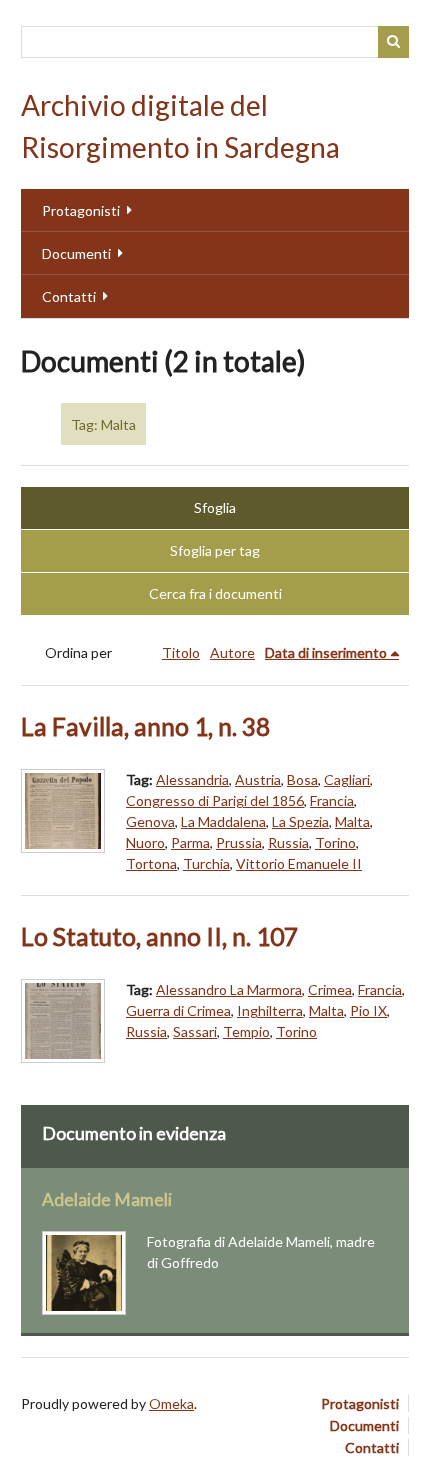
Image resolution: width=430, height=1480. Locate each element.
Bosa (302, 779)
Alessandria (192, 779)
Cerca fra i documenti (215, 593)
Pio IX (368, 1010)
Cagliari (347, 779)
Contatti (69, 296)
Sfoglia (215, 507)
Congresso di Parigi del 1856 (215, 800)
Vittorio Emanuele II (299, 863)
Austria (258, 779)
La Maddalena (223, 821)
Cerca (394, 42)
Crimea (330, 989)
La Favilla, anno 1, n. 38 (145, 726)
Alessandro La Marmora (229, 989)
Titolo (181, 652)
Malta (352, 821)
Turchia (206, 863)
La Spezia (300, 821)
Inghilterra (270, 1010)
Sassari (195, 1031)
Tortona (151, 863)
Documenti (76, 253)
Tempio (246, 1031)
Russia (288, 842)
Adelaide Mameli (107, 1199)
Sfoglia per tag (215, 550)
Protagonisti (81, 210)
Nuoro (145, 842)
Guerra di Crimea (178, 1010)
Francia (332, 800)
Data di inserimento (326, 652)
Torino (335, 842)
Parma (190, 842)
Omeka (171, 1403)
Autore (232, 652)
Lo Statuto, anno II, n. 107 (159, 936)
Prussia (239, 842)
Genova (150, 821)
